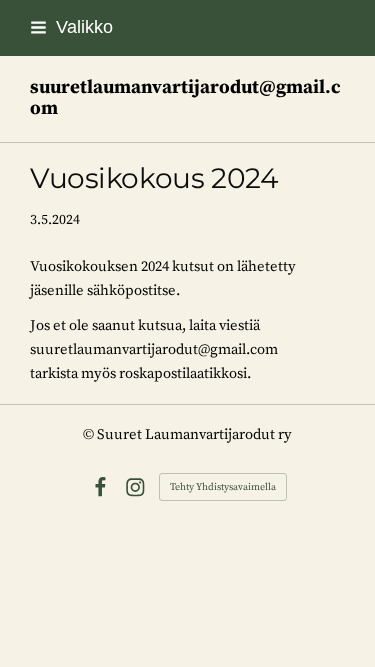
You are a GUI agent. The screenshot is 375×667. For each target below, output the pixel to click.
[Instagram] (135, 487)
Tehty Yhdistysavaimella (223, 487)
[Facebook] (100, 487)
